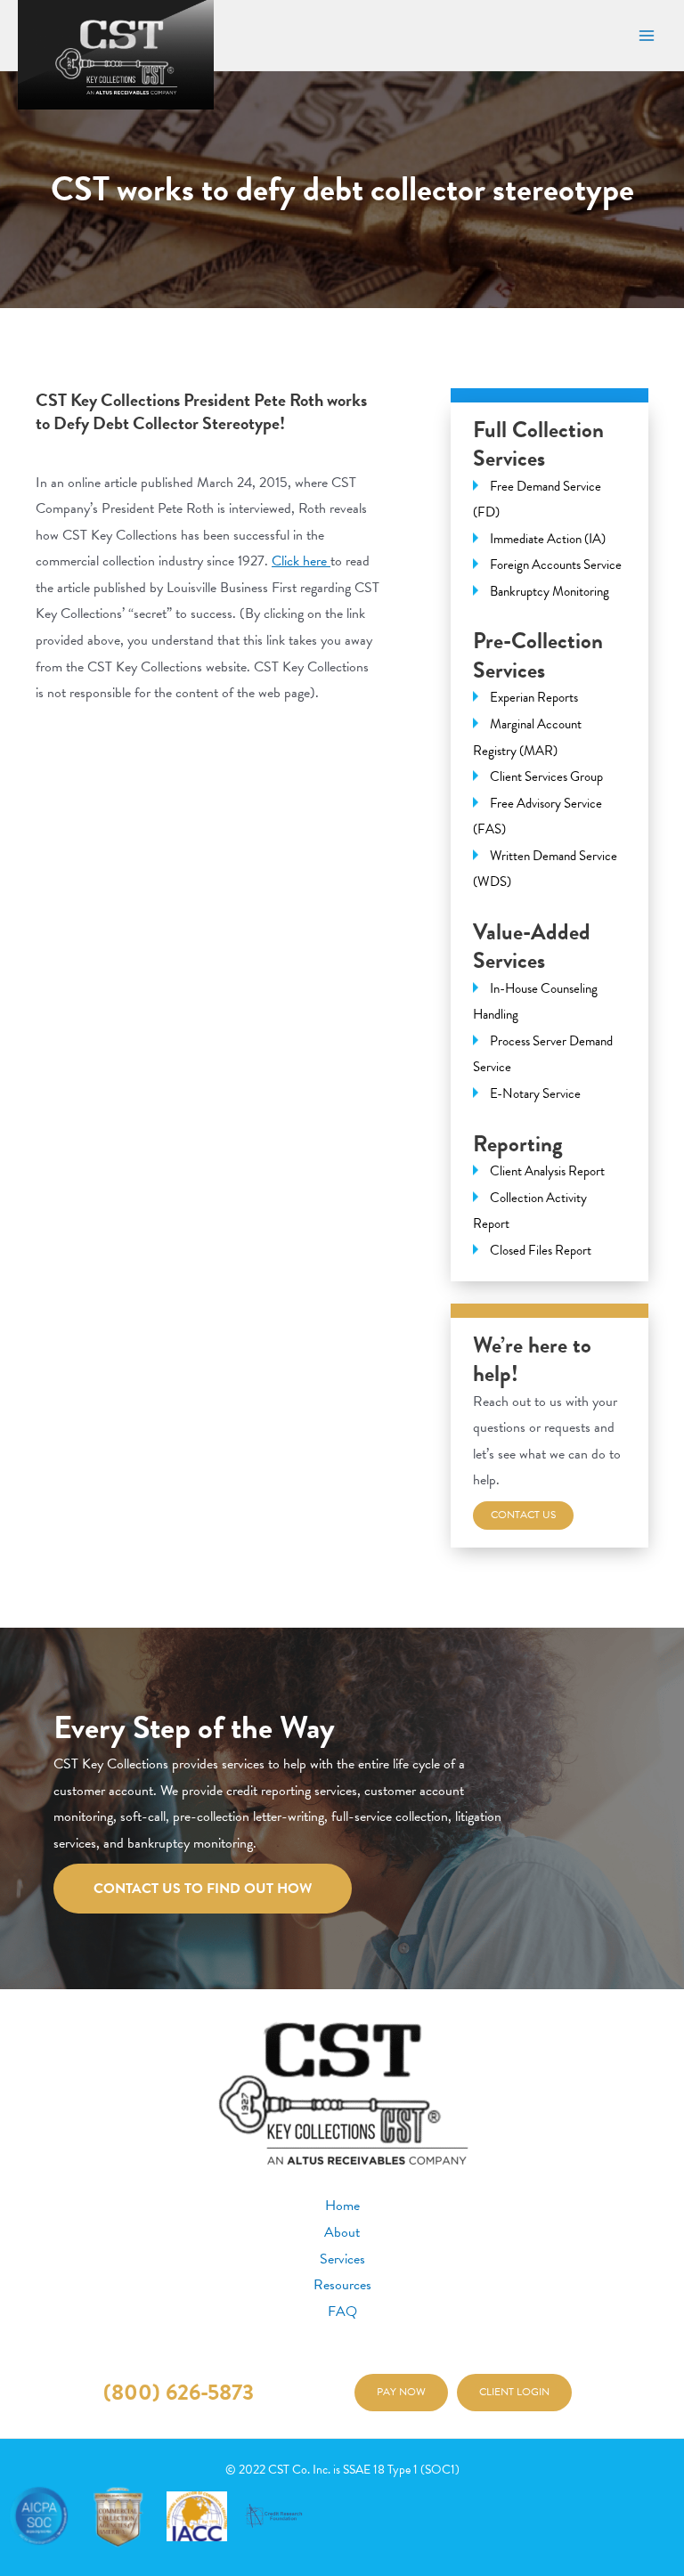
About (342, 2232)
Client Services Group (546, 776)
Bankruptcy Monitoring (550, 591)
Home (342, 2206)
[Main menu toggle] (646, 35)
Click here (301, 561)
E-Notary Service (535, 1093)
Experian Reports (534, 697)
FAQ (342, 2312)
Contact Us (523, 1515)
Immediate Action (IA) (548, 539)
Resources (342, 2285)
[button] (401, 2393)
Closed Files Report (541, 1250)
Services (342, 2259)
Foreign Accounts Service (556, 565)
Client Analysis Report (547, 1171)
